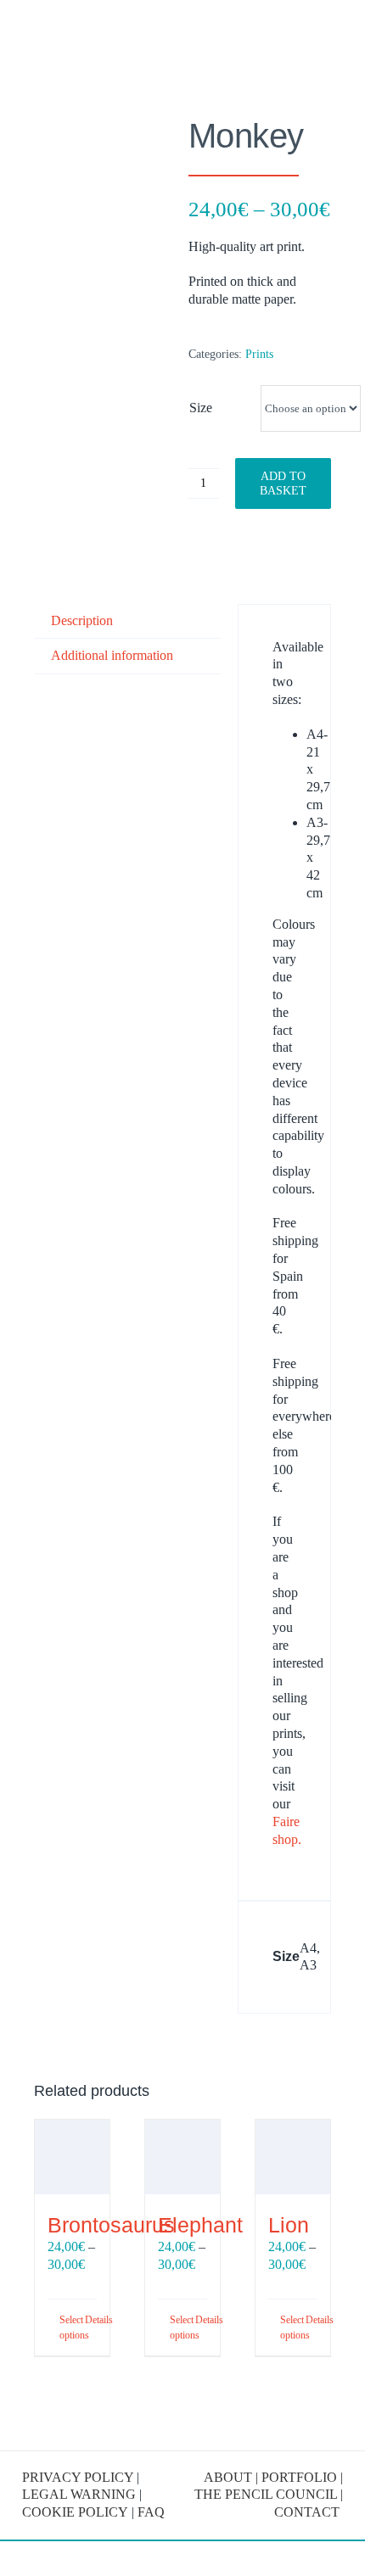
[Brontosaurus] (72, 2157)
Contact (309, 2512)
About (228, 2477)
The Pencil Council (266, 2494)
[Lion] (293, 2157)
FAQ (151, 2512)
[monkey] (105, 257)
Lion (289, 2225)
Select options (65, 2327)
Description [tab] (82, 620)
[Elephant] (182, 2157)
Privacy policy (78, 2477)
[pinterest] (198, 2421)
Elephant (200, 2225)
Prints (259, 354)
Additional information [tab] (112, 655)
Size (201, 408)
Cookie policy (75, 2512)
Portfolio (299, 2477)
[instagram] (167, 2421)
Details (91, 2320)
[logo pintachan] (71, 28)
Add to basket (283, 483)
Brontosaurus (111, 2225)
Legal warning (79, 2494)
